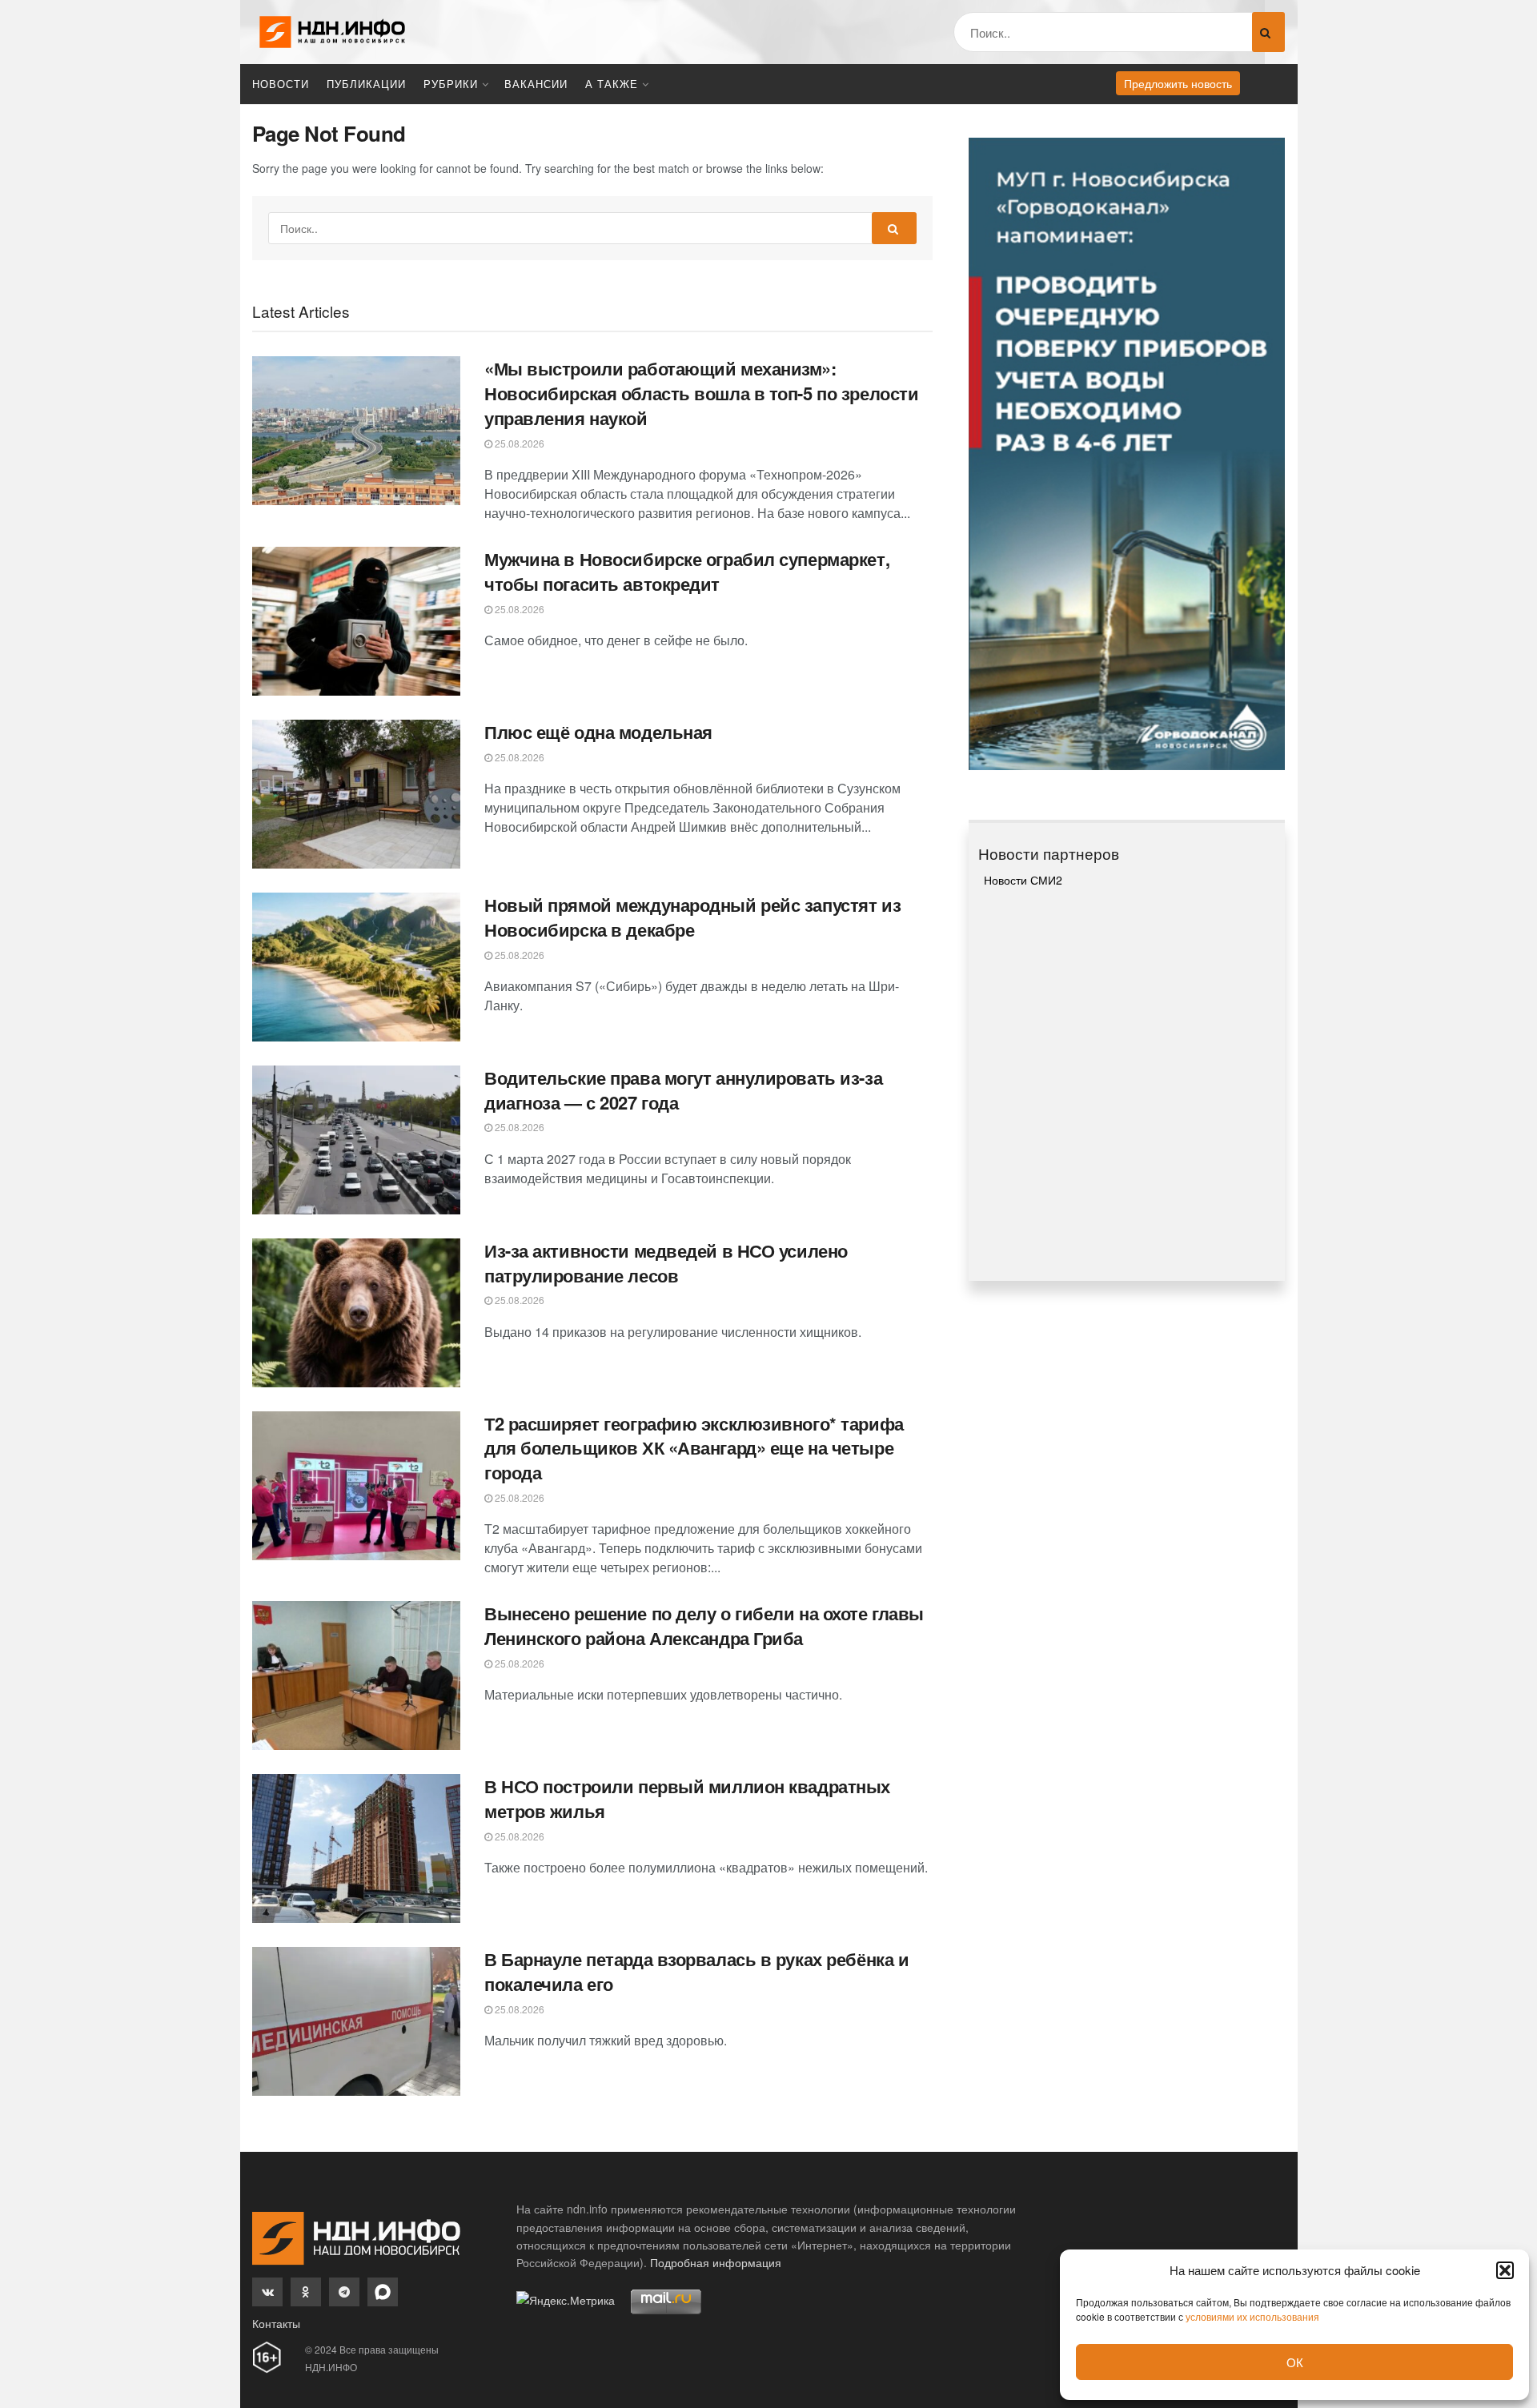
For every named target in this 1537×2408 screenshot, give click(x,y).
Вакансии (536, 84)
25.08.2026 (518, 443)
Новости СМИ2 (1023, 880)
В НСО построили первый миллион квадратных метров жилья (687, 1798)
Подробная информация (716, 2262)
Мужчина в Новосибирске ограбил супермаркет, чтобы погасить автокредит (687, 571)
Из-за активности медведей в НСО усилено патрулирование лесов (666, 1263)
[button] (1505, 2270)
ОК (1295, 2362)
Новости (281, 84)
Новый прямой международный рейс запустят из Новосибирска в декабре (692, 917)
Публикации (366, 84)
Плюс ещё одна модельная (598, 732)
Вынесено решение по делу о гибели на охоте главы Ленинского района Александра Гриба (704, 1625)
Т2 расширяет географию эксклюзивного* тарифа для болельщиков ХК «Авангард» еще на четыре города (694, 1448)
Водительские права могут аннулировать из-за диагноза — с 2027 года (683, 1090)
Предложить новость (1178, 83)
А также (612, 84)
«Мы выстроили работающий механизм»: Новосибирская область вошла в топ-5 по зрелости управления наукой (701, 393)
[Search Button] (1268, 32)
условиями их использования (1252, 2316)
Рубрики (451, 84)
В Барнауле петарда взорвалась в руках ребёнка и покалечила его (696, 1971)
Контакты (276, 2323)
